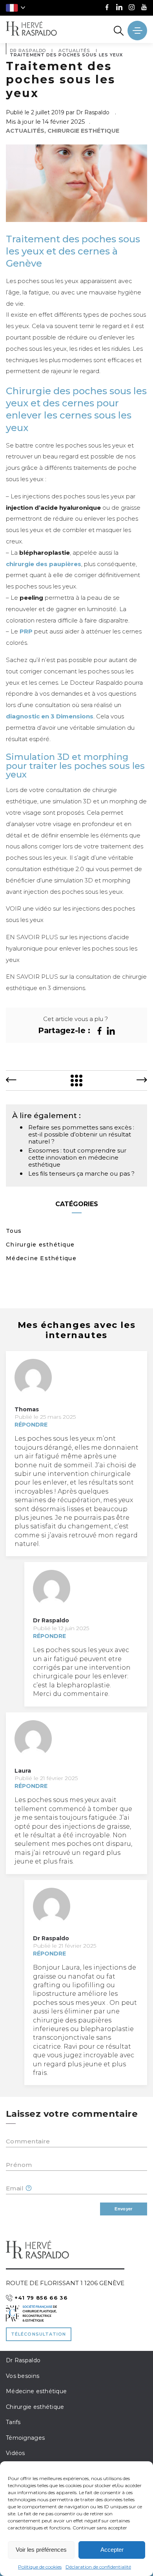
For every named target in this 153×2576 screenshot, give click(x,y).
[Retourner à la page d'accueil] (31, 29)
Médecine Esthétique (41, 1258)
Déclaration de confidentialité (98, 2567)
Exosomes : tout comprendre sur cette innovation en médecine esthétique (77, 1157)
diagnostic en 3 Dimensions (50, 716)
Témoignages (25, 2438)
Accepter (112, 2550)
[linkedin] (119, 8)
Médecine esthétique (36, 2391)
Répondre (31, 1425)
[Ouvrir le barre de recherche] (119, 31)
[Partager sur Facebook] (99, 1031)
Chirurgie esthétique (40, 1245)
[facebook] (107, 8)
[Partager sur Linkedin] (111, 1031)
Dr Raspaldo (23, 2360)
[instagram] (132, 8)
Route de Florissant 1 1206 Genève (65, 2283)
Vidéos (15, 2453)
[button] (15, 8)
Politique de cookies (40, 2567)
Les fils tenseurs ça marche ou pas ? (81, 1173)
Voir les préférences (41, 2550)
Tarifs (13, 2422)
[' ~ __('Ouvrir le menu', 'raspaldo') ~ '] (137, 31)
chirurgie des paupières (44, 564)
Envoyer (123, 2209)
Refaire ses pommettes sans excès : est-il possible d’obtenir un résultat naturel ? (81, 1134)
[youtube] (144, 8)
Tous (14, 1231)
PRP (26, 631)
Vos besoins (23, 2376)
